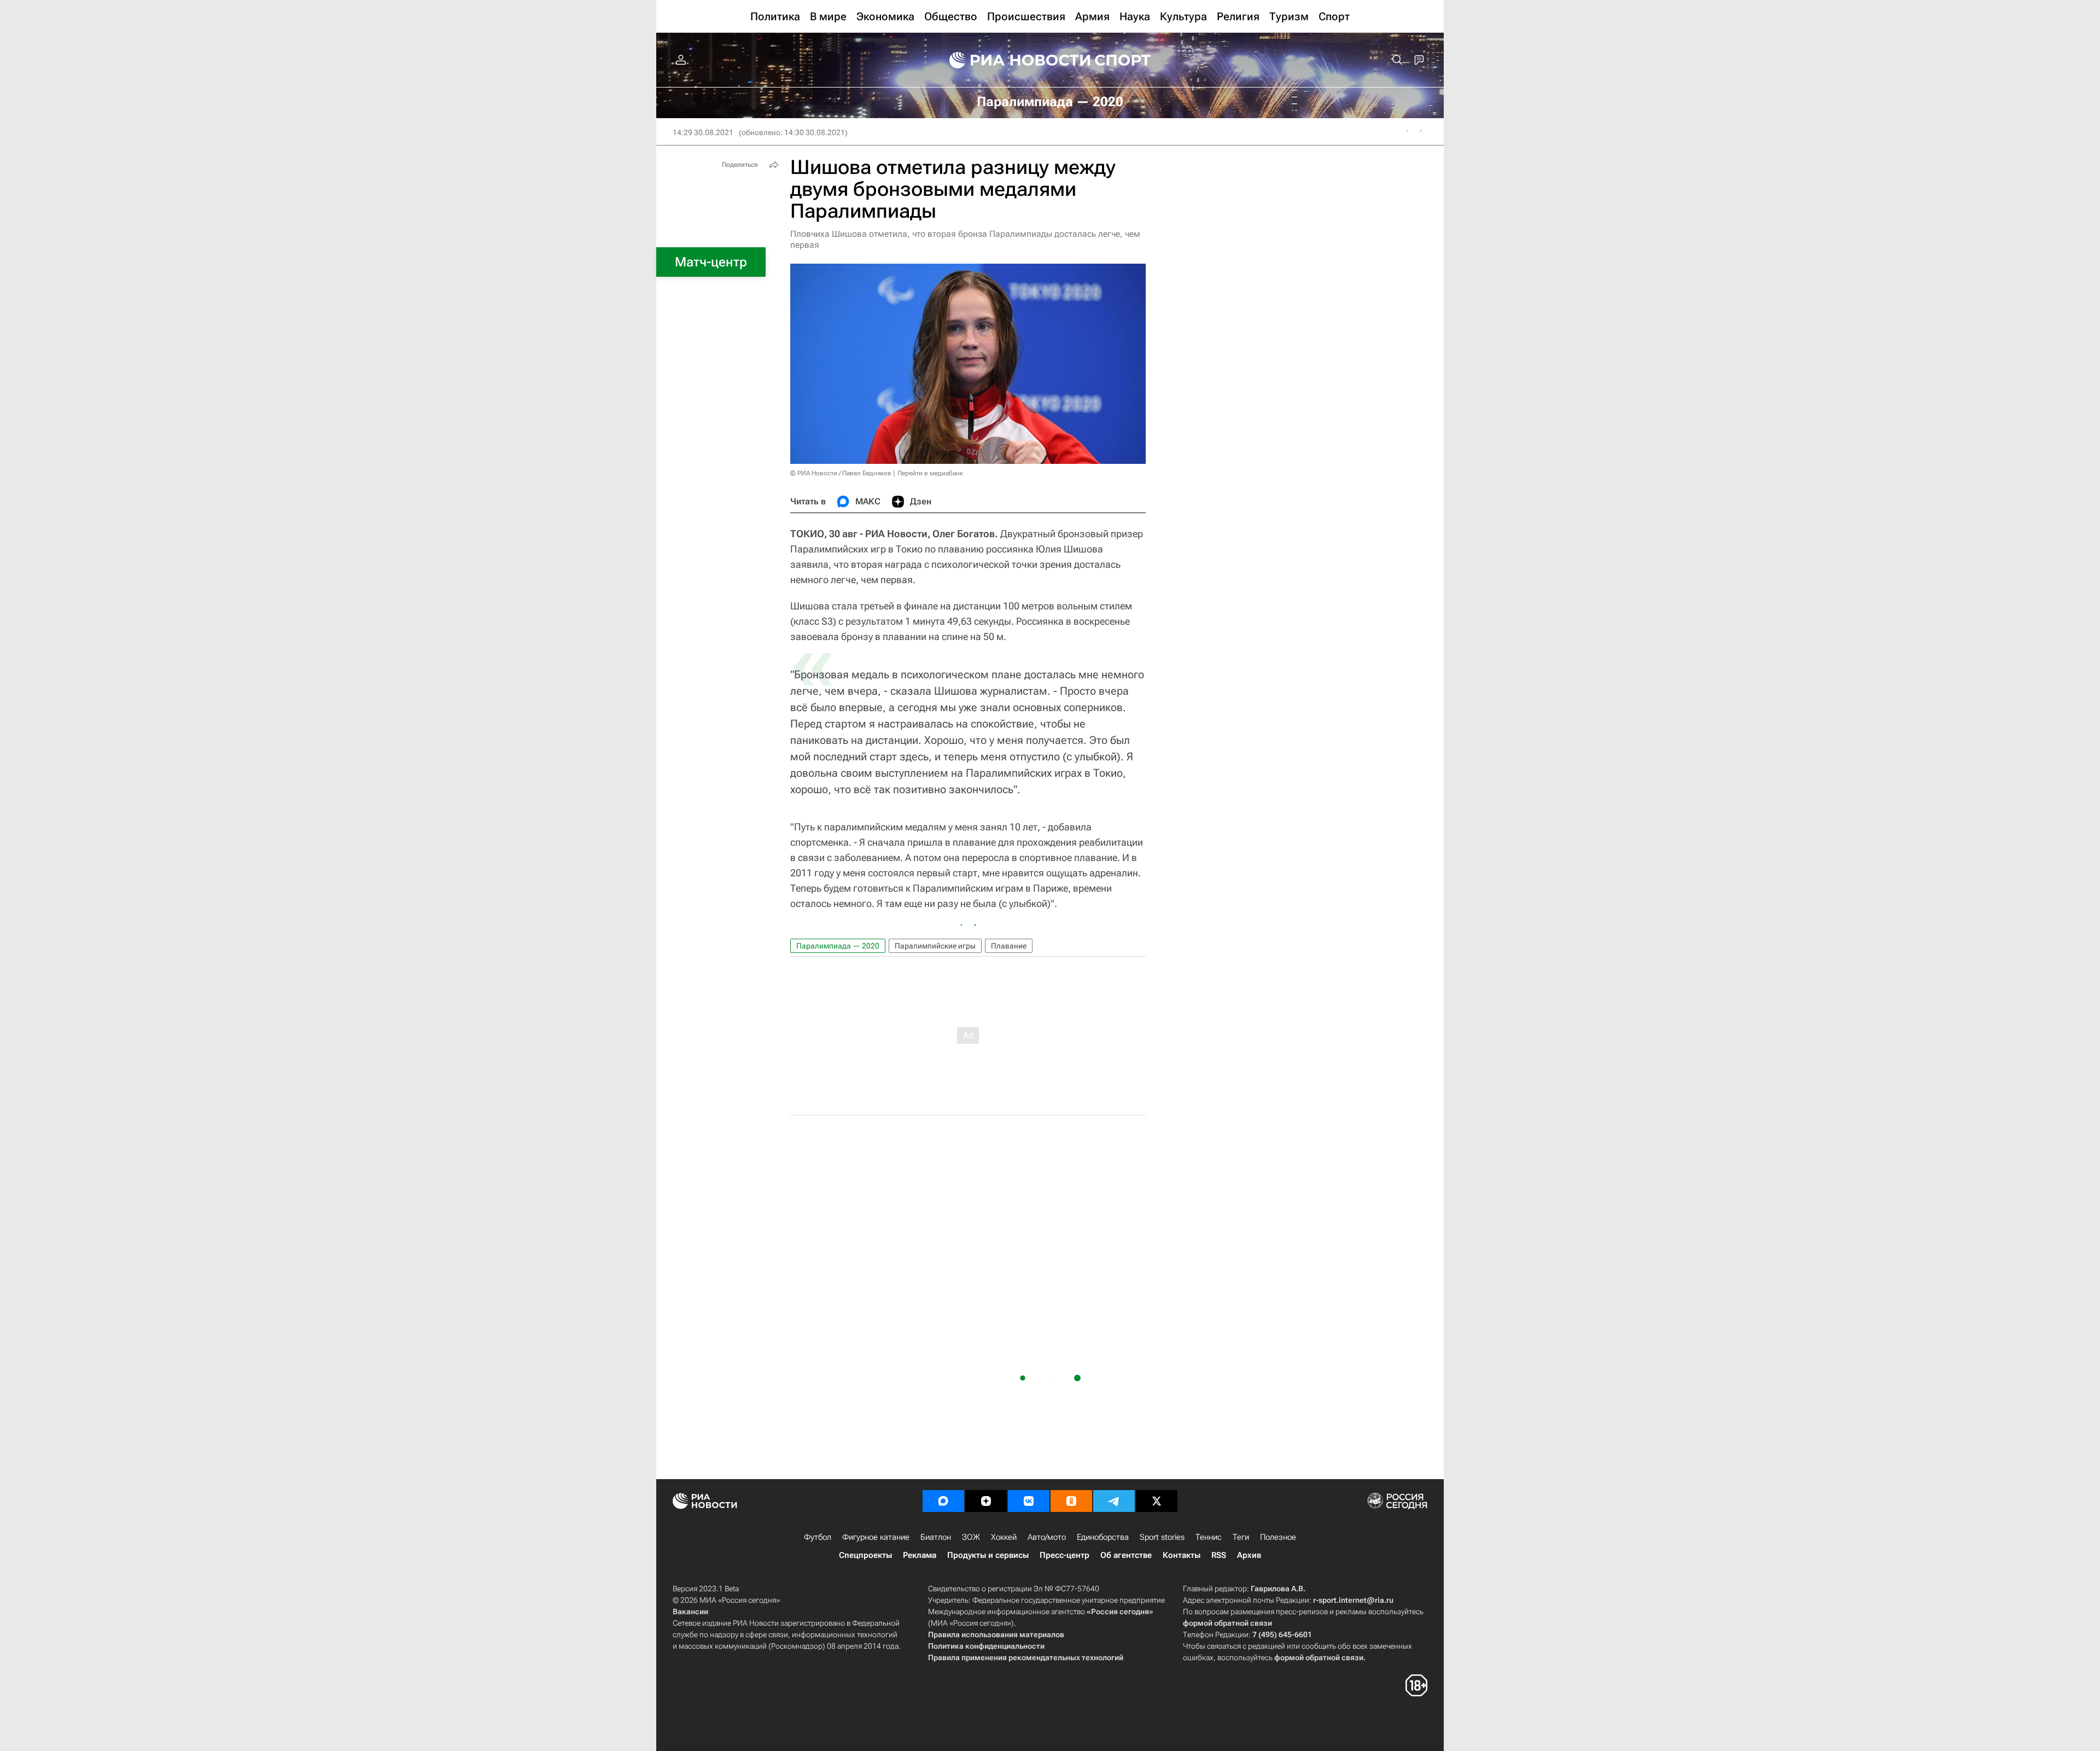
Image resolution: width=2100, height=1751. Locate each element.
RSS (1219, 1555)
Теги (1241, 1537)
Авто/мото (1047, 1537)
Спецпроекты (865, 1555)
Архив (1249, 1555)
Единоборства (1103, 1537)
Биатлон (936, 1537)
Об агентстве (1126, 1555)
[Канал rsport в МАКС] (943, 1501)
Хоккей (1004, 1537)
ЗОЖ (971, 1537)
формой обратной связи (1227, 1623)
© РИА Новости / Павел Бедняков (841, 473)
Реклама (920, 1555)
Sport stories (1162, 1537)
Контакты (1182, 1555)
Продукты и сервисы (988, 1555)
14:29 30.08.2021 (703, 132)
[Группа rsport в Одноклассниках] (1071, 1501)
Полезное (1278, 1537)
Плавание (1009, 946)
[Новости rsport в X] (1157, 1501)
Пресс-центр (1064, 1555)
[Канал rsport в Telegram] (1114, 1501)
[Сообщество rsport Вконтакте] (1029, 1501)
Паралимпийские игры (935, 946)
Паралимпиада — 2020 (838, 946)
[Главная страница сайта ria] (1013, 60)
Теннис (1209, 1537)
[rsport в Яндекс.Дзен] (986, 1501)
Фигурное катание (876, 1537)
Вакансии (690, 1612)
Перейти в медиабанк (930, 473)
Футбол (818, 1537)
